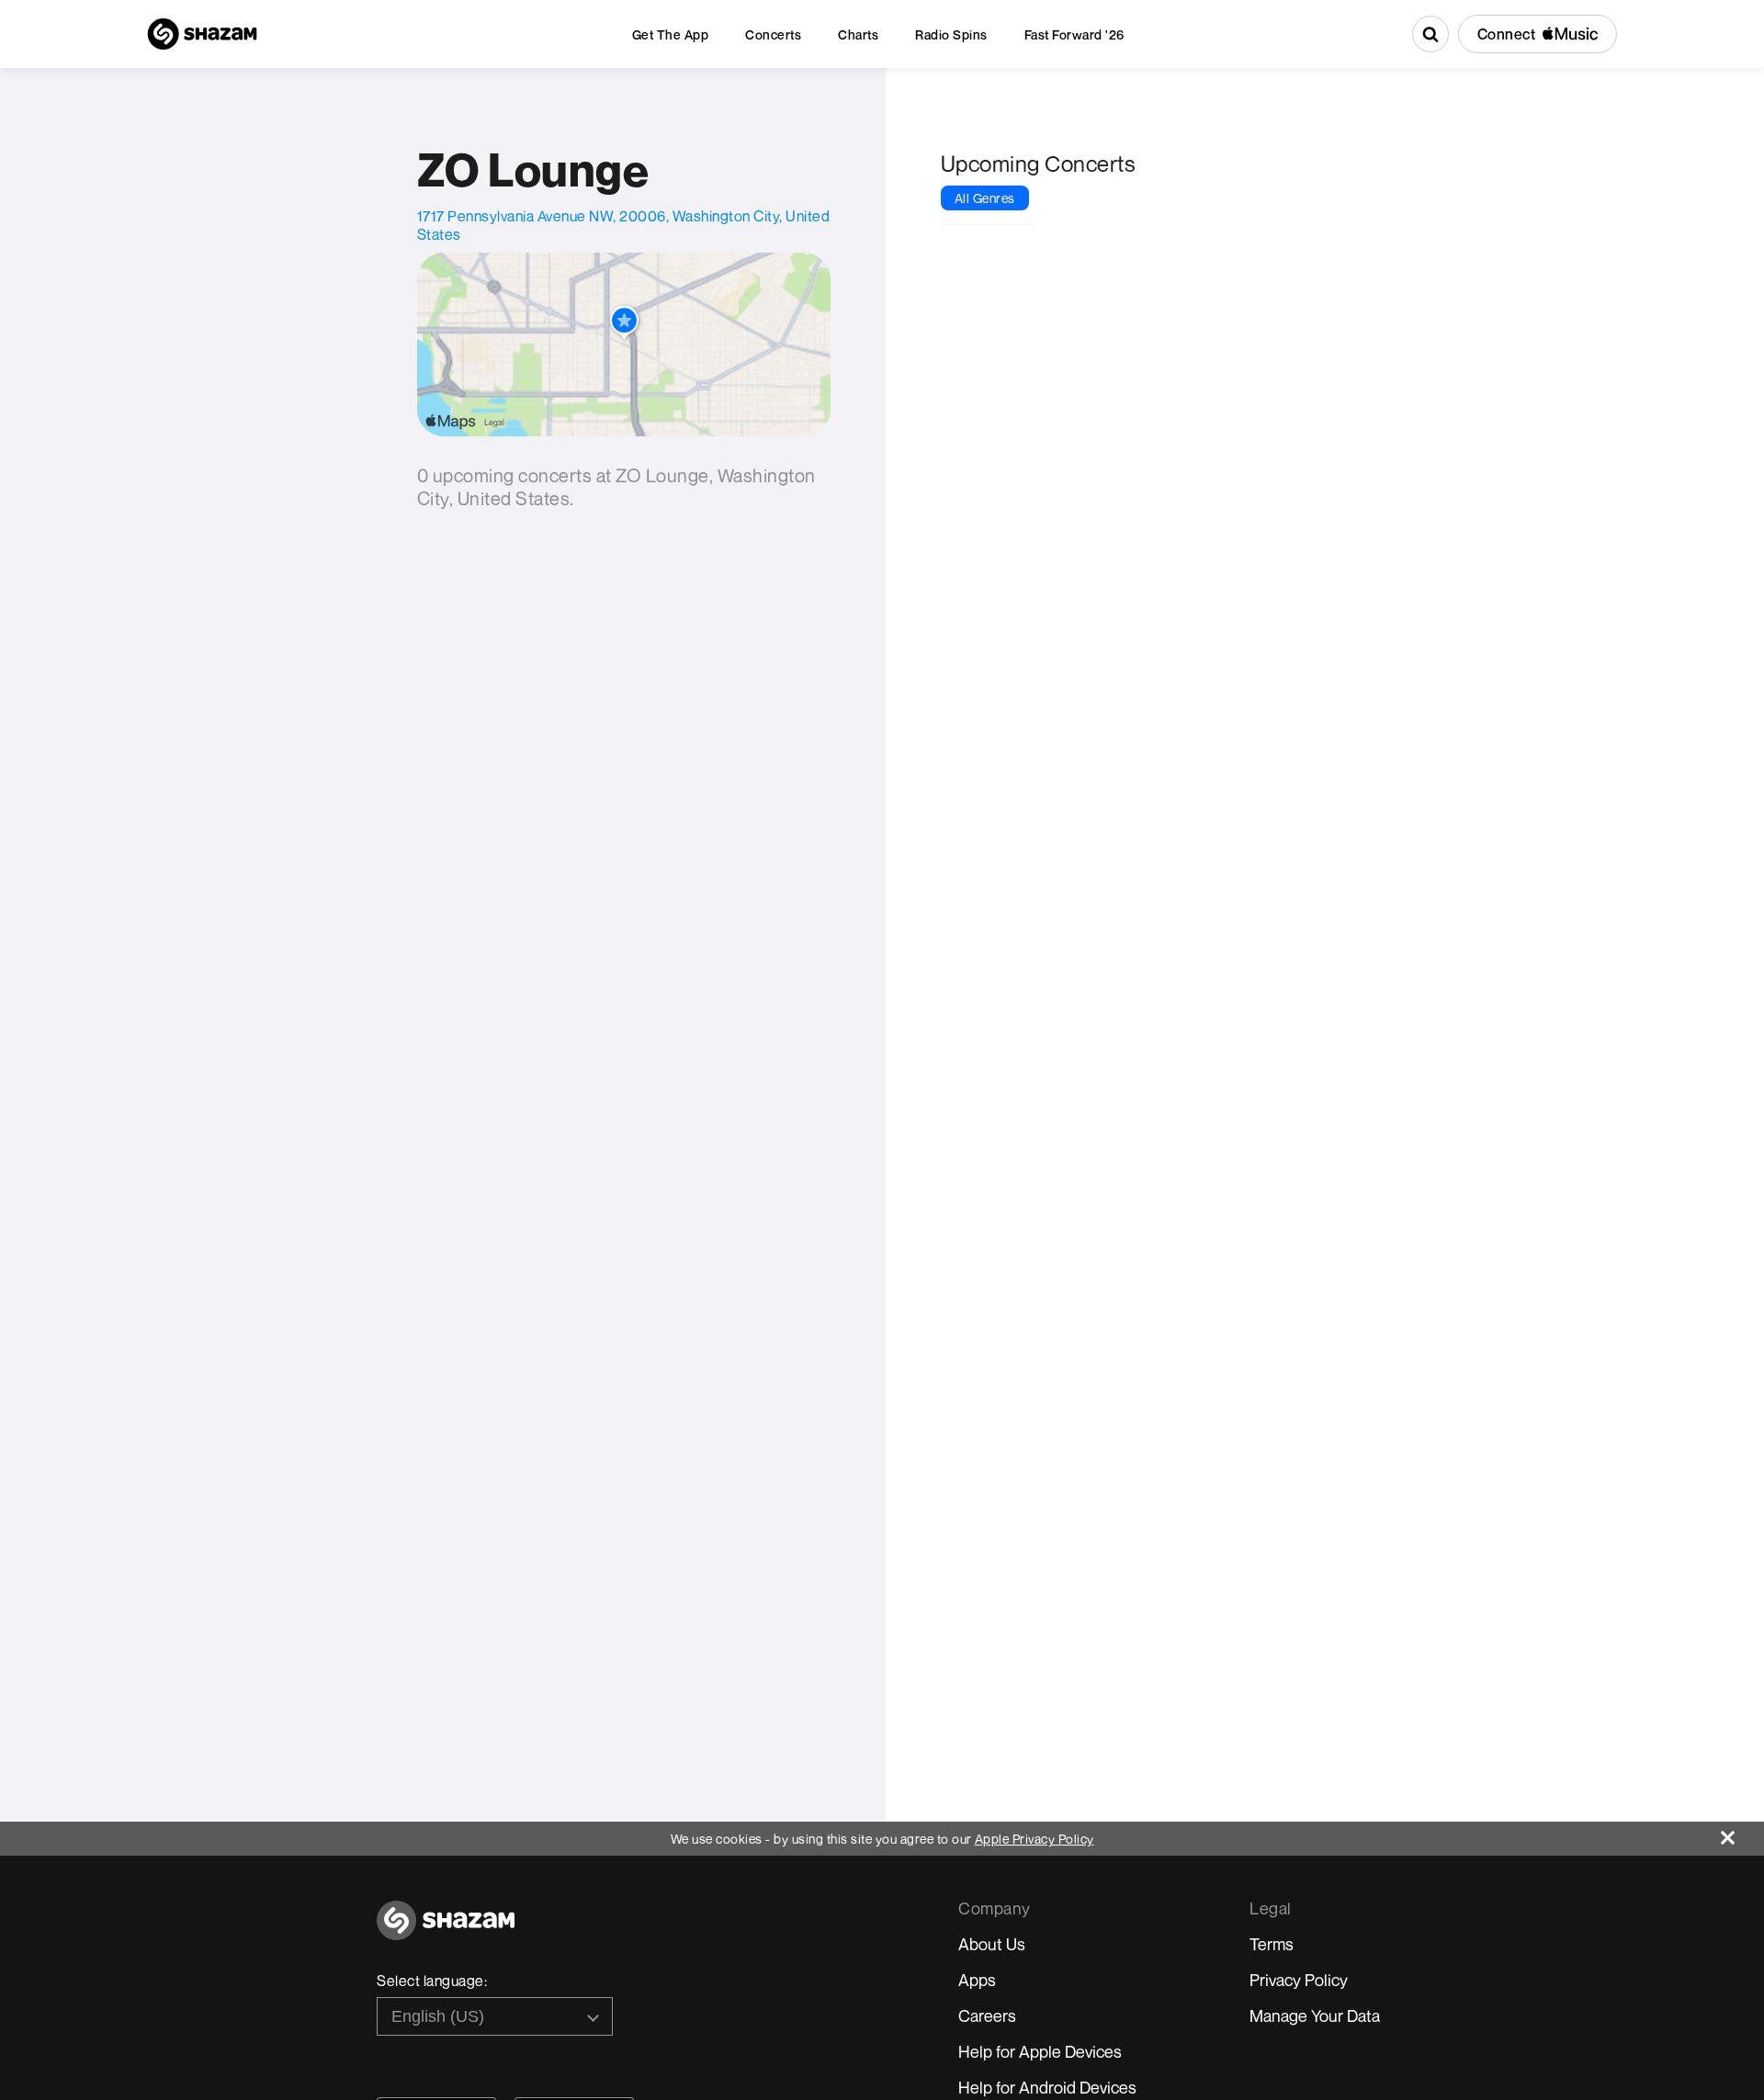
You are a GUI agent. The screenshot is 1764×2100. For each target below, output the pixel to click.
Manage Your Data (1315, 2015)
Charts (858, 34)
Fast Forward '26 (1074, 34)
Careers (987, 2015)
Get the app (671, 34)
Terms (1272, 1944)
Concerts (773, 34)
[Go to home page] (446, 1931)
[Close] (1742, 1833)
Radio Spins (951, 34)
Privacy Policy (1299, 1980)
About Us (992, 1944)
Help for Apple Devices (1040, 2051)
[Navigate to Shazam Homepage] (202, 34)
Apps (977, 1980)
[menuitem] (671, 34)
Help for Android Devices (1047, 2087)
